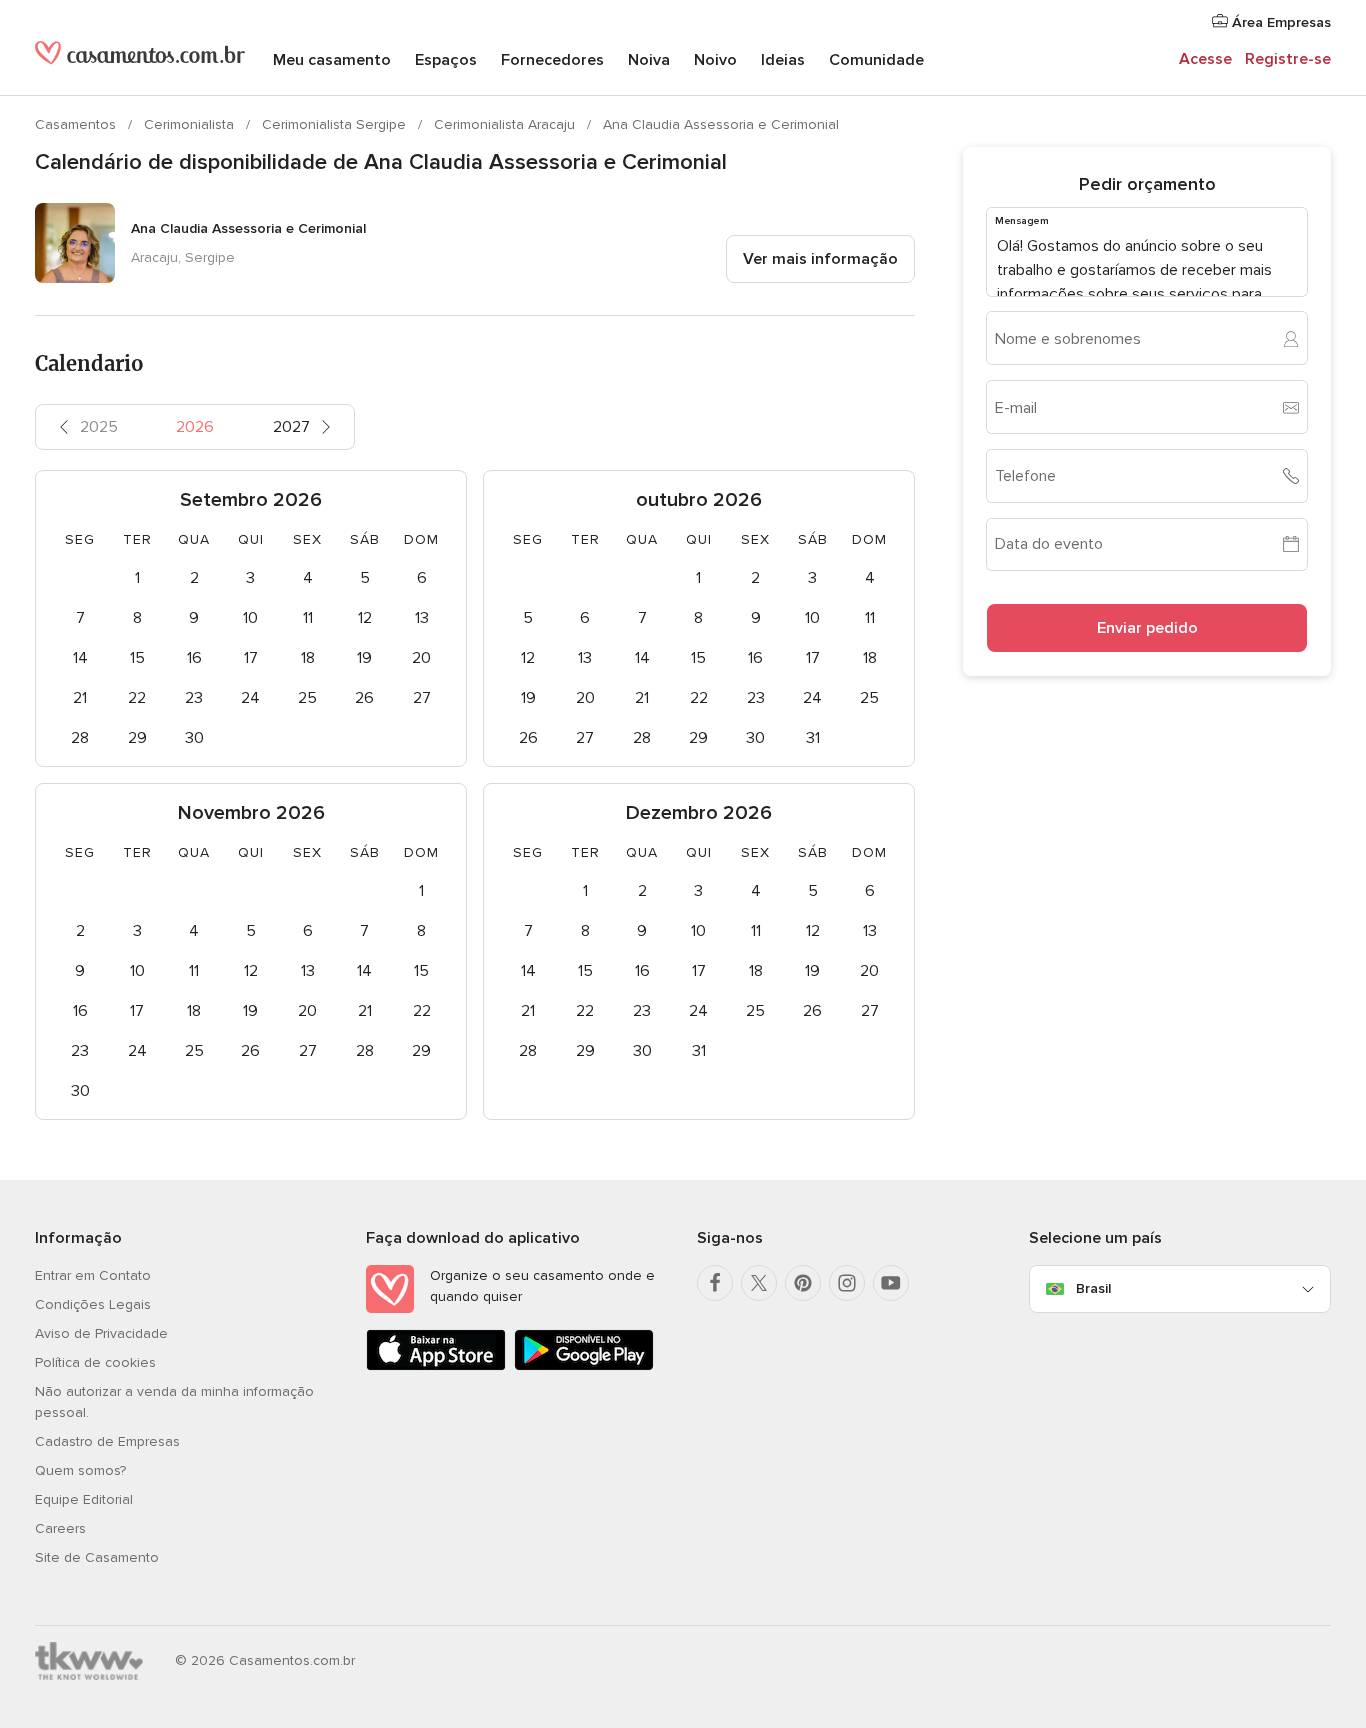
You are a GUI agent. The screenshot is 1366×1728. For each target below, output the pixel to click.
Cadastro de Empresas (107, 1441)
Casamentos (77, 124)
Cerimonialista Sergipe (336, 124)
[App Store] (436, 1366)
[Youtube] (891, 1283)
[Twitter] (759, 1283)
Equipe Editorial (84, 1499)
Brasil (1093, 1288)
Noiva (649, 60)
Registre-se (1288, 59)
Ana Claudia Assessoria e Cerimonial (721, 124)
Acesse (1205, 59)
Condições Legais (93, 1304)
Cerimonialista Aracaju (506, 124)
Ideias (783, 60)
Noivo (715, 60)
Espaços (446, 60)
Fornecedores (552, 60)
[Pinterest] (803, 1283)
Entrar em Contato (93, 1275)
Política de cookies (95, 1362)
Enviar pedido (1147, 628)
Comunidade (876, 60)
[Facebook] (715, 1283)
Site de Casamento (97, 1557)
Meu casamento (332, 60)
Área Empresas (1279, 22)
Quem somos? (80, 1470)
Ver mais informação (820, 259)
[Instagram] (847, 1283)
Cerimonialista (191, 124)
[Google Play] (584, 1366)
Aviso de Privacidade (101, 1333)
